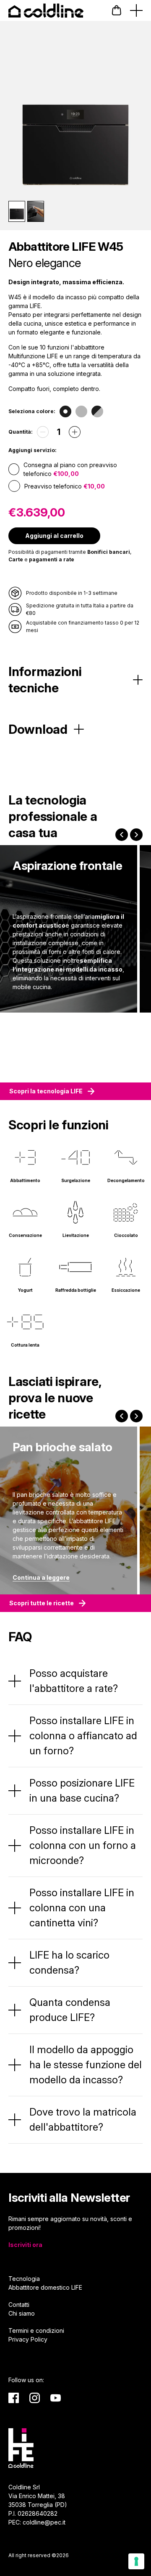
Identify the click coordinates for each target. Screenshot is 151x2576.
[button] (116, 10)
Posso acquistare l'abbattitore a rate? (74, 1681)
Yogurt (25, 1290)
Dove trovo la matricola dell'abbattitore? (83, 2120)
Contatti (19, 2305)
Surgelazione (76, 1180)
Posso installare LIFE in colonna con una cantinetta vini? (82, 1908)
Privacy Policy (28, 2339)
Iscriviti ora (25, 2245)
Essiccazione (126, 1290)
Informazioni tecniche (45, 680)
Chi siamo (22, 2313)
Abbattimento (25, 1180)
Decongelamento (126, 1180)
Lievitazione (76, 1235)
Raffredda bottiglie (76, 1290)
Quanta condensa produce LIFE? (70, 2010)
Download (38, 729)
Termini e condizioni (36, 2330)
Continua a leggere (41, 1577)
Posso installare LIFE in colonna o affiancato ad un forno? (83, 1736)
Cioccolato (126, 1235)
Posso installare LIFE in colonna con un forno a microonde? (83, 1845)
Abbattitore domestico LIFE (45, 2287)
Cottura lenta (25, 1345)
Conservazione (25, 1235)
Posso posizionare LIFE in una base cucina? (82, 1791)
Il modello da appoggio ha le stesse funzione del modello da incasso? (86, 2065)
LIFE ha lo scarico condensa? (69, 1963)
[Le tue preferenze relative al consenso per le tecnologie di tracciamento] (136, 2561)
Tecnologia (24, 2279)
